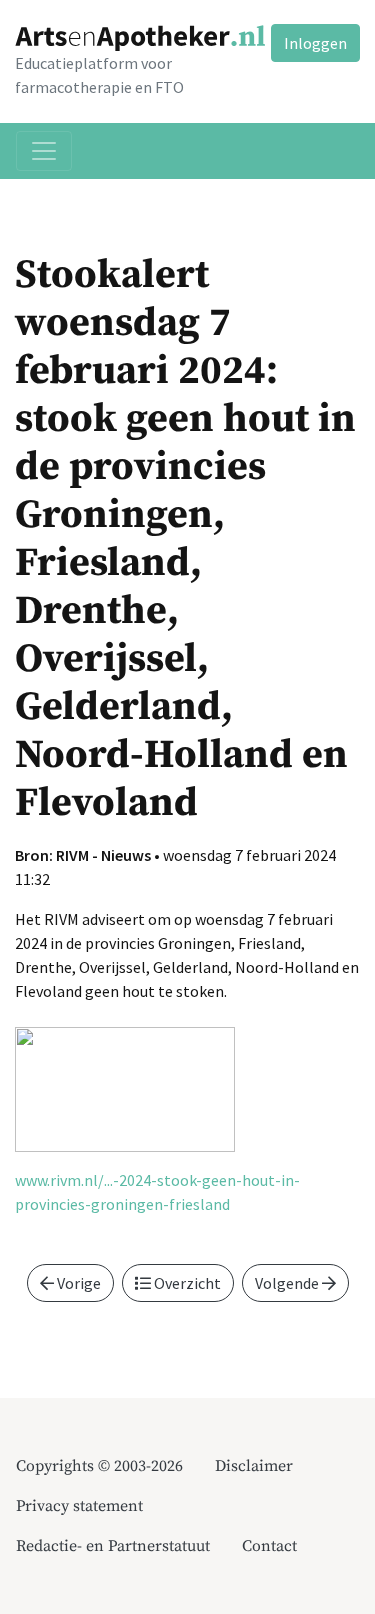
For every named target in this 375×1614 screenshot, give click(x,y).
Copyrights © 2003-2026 (99, 1466)
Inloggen (315, 43)
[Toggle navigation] (44, 151)
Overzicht (186, 1283)
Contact (269, 1546)
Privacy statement (79, 1506)
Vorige (77, 1283)
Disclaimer (254, 1466)
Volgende (288, 1283)
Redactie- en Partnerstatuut (113, 1546)
